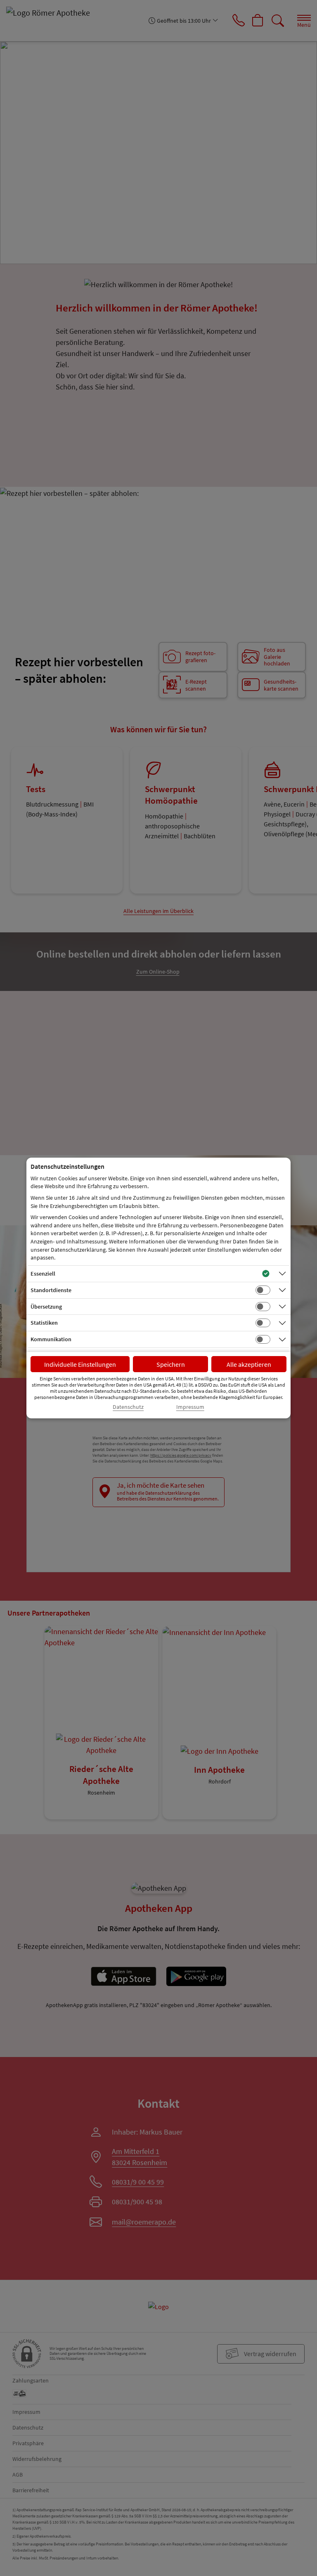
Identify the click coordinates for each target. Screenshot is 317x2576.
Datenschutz (128, 1407)
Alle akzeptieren (249, 1364)
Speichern (171, 1364)
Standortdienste (51, 1290)
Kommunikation (51, 1339)
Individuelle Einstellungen (80, 1364)
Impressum (190, 1407)
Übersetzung (46, 1307)
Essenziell (43, 1274)
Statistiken (44, 1323)
